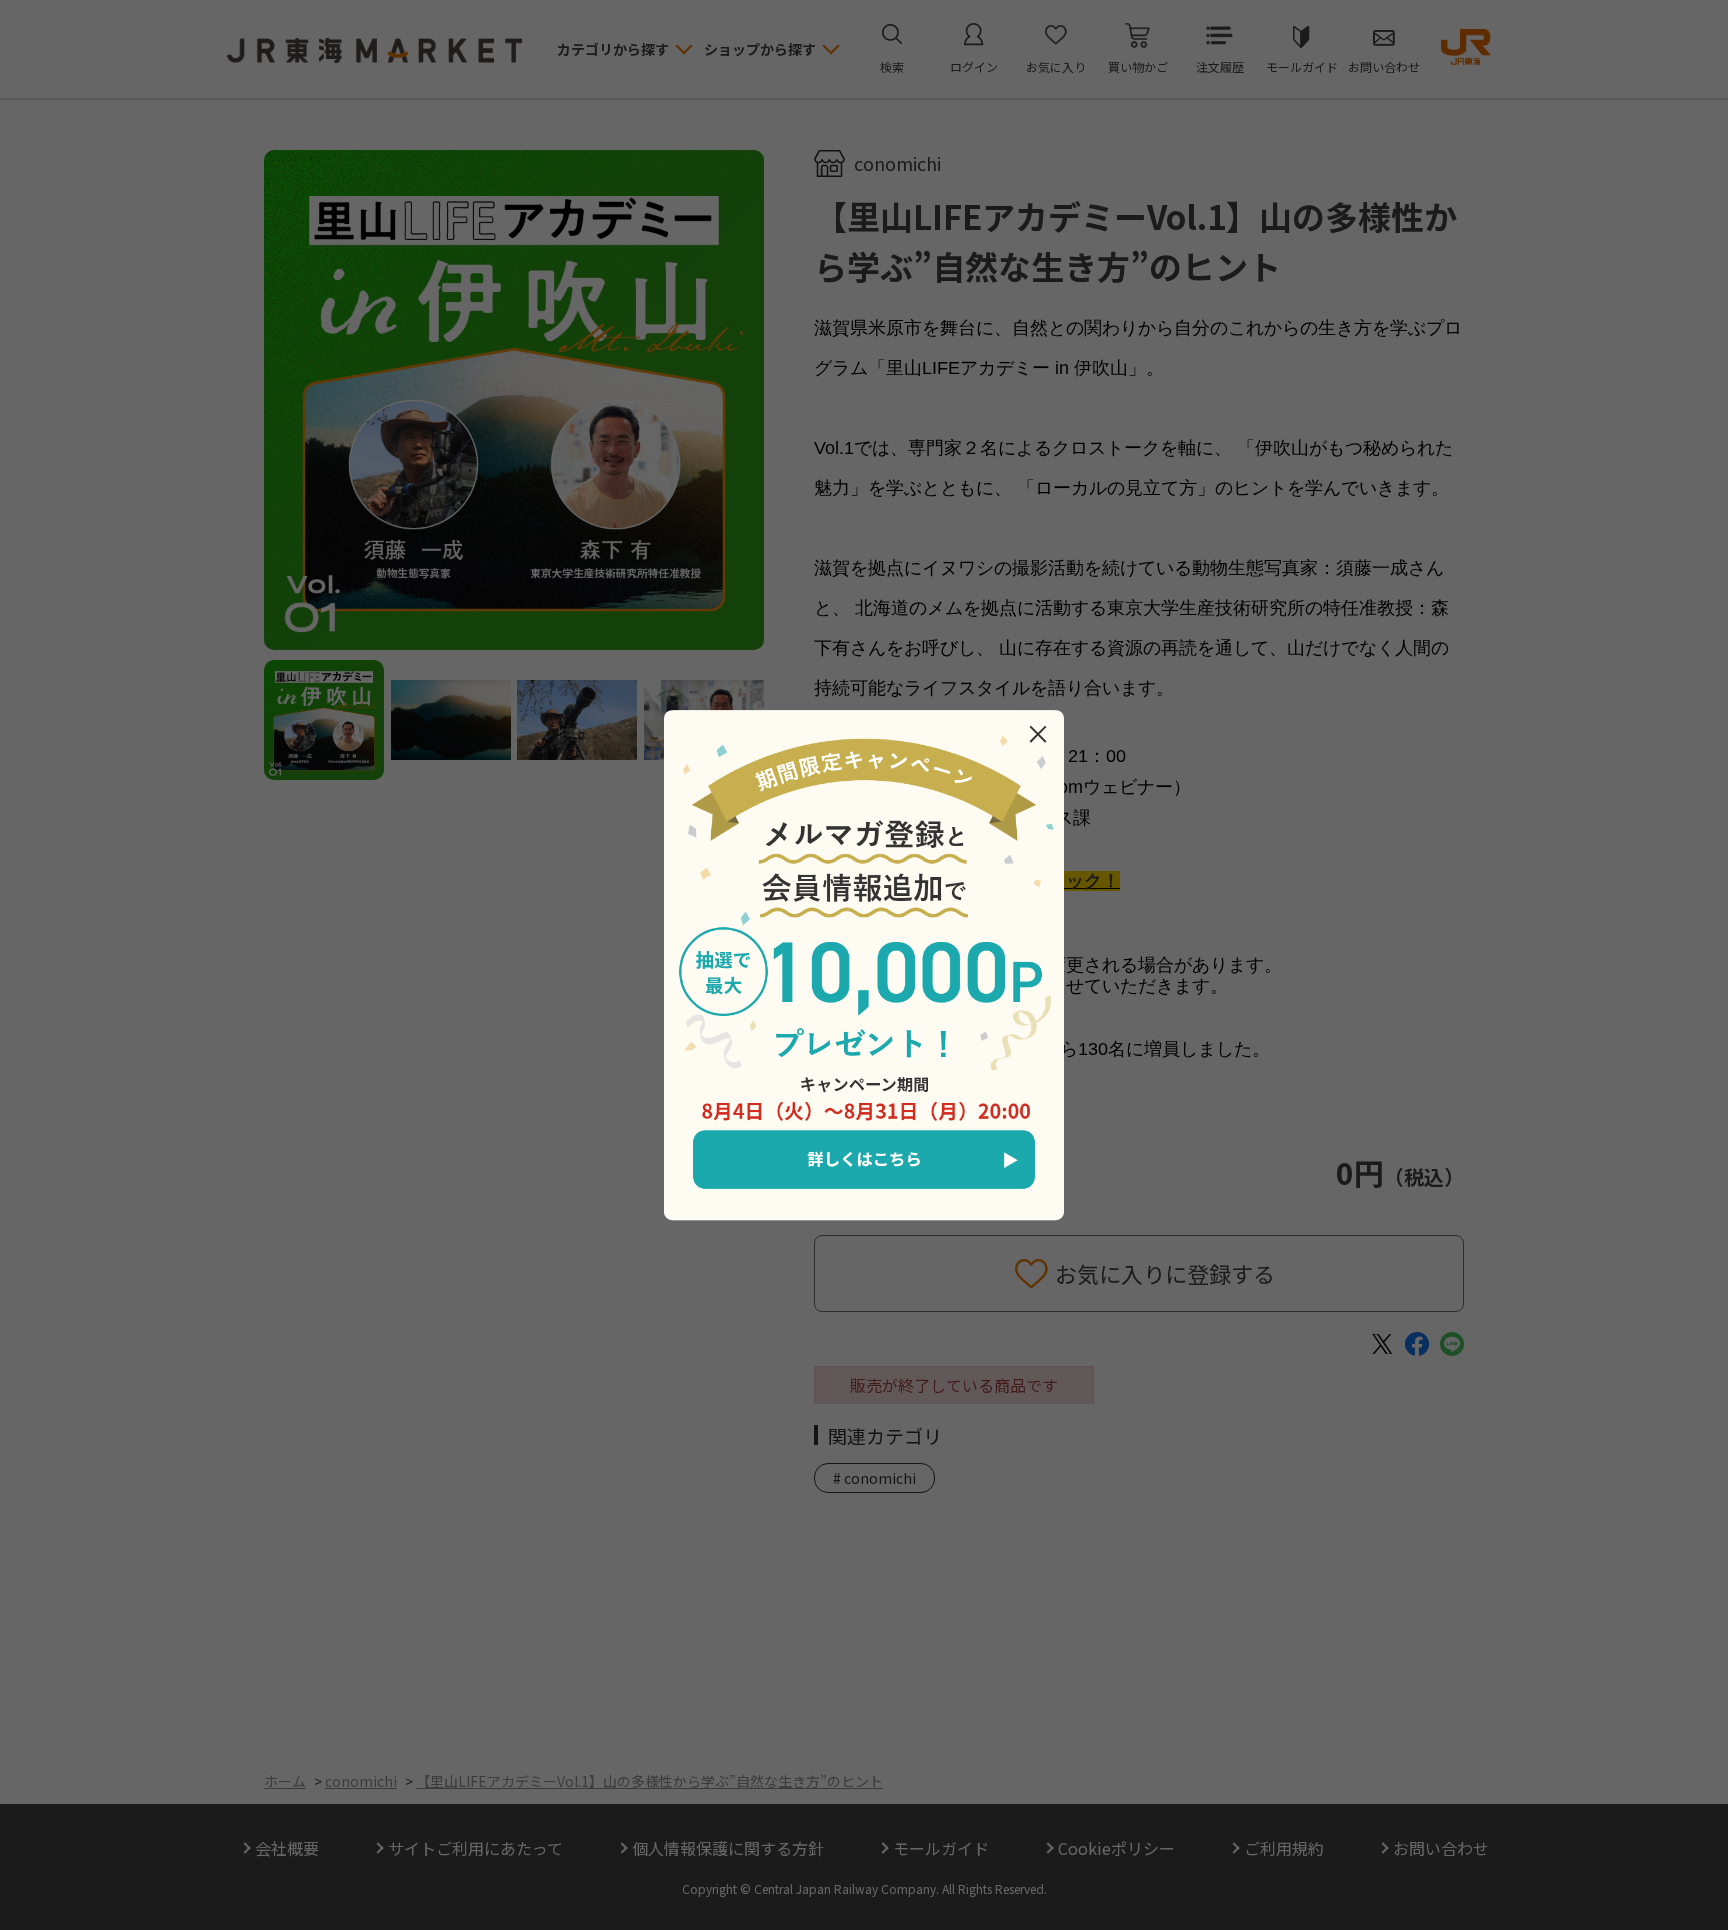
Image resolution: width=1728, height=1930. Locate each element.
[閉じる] (1038, 734)
